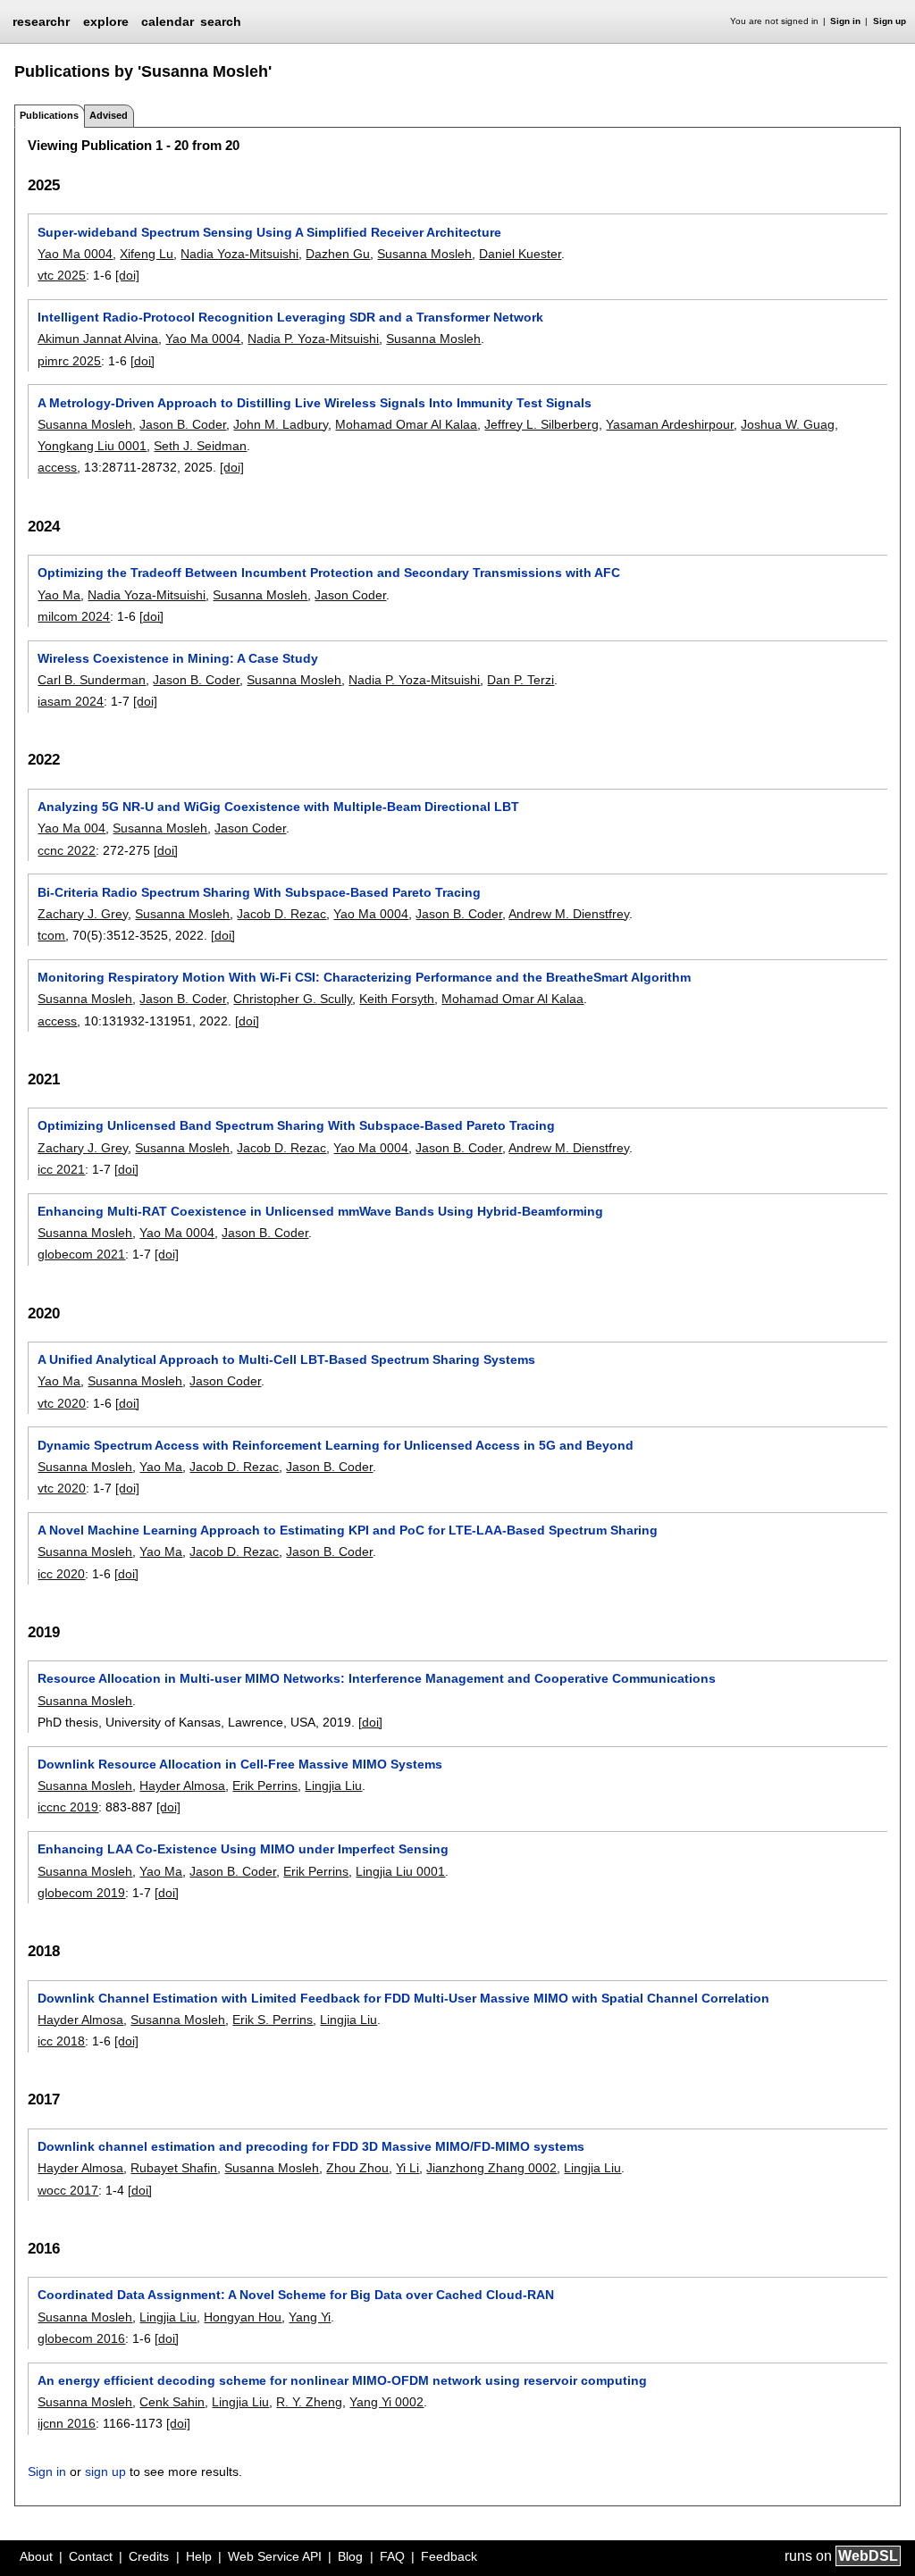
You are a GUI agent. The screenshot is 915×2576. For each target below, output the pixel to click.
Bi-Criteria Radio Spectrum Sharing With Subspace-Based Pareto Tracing (259, 892)
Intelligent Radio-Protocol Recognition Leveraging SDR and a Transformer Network (290, 317)
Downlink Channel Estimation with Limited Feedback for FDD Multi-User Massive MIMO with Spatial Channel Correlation (403, 1998)
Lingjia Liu (333, 1786)
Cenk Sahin (172, 2402)
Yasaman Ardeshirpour (670, 424)
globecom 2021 (81, 1254)
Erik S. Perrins (273, 2020)
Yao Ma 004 (71, 828)
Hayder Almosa (182, 1786)
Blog (350, 2556)
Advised (109, 115)
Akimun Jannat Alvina (98, 339)
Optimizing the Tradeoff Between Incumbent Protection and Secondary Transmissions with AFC (329, 573)
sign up (105, 2471)
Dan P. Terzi (520, 680)
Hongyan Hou (243, 2317)
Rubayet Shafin (174, 2168)
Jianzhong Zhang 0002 (491, 2168)
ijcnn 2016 (67, 2423)
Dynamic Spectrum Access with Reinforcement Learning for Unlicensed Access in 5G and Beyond (336, 1445)
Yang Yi (310, 2317)
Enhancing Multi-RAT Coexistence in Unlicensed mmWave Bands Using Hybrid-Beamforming (320, 1211)
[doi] (127, 275)
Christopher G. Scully (293, 999)
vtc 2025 (62, 275)
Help (199, 2556)
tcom (51, 935)
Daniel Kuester (520, 254)
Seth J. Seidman (200, 446)
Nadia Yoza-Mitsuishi (239, 254)
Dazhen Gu (338, 254)
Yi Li (407, 2168)
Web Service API (275, 2556)
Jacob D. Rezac (281, 914)
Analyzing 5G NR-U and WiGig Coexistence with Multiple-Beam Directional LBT (278, 807)
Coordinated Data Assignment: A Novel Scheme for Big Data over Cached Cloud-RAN (296, 2295)
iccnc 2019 (68, 1807)
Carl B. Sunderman (92, 680)
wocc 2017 (68, 2190)
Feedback (449, 2556)
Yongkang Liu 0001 (92, 446)
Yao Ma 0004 (75, 254)
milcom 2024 (74, 616)
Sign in (845, 21)
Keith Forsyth (397, 999)
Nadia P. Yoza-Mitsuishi (313, 339)
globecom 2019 (81, 1893)
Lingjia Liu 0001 (400, 1871)
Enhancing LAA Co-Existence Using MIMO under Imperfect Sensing (243, 1849)
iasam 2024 (71, 701)
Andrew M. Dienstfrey (569, 914)
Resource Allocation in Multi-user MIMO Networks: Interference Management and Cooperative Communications (377, 1678)
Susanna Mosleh (424, 254)
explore (106, 21)
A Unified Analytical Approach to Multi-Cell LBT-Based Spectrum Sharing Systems (286, 1359)
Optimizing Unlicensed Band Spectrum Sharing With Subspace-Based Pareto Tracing (296, 1125)
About (36, 2556)
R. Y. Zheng (309, 2402)
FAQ (392, 2556)
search (221, 21)
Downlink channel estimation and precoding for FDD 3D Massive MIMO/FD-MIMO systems (311, 2146)
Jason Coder (350, 595)
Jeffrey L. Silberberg (541, 424)
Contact (91, 2556)
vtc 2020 (62, 1403)
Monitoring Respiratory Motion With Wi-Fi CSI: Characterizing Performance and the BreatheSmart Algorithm (364, 977)
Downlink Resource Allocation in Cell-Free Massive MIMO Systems (240, 1764)
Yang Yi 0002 (386, 2402)
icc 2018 (61, 2041)
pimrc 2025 (69, 361)
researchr (41, 21)
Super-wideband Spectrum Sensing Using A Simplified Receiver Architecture (269, 232)
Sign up (890, 21)
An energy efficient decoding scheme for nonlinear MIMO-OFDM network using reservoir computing (342, 2380)
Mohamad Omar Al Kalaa (406, 424)
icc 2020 (61, 1574)
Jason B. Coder (183, 424)
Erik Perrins (265, 1786)
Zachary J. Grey (83, 914)
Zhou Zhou (357, 2168)
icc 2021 (61, 1169)
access (57, 467)
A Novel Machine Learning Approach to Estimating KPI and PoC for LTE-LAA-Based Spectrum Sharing (348, 1530)
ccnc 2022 (67, 850)
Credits (149, 2556)
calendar (168, 21)
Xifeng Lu (147, 254)
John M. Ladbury (281, 424)
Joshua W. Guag (788, 424)
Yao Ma (59, 595)
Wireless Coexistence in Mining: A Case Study (178, 658)
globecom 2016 (81, 2338)
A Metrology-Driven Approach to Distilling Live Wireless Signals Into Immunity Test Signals (315, 403)
